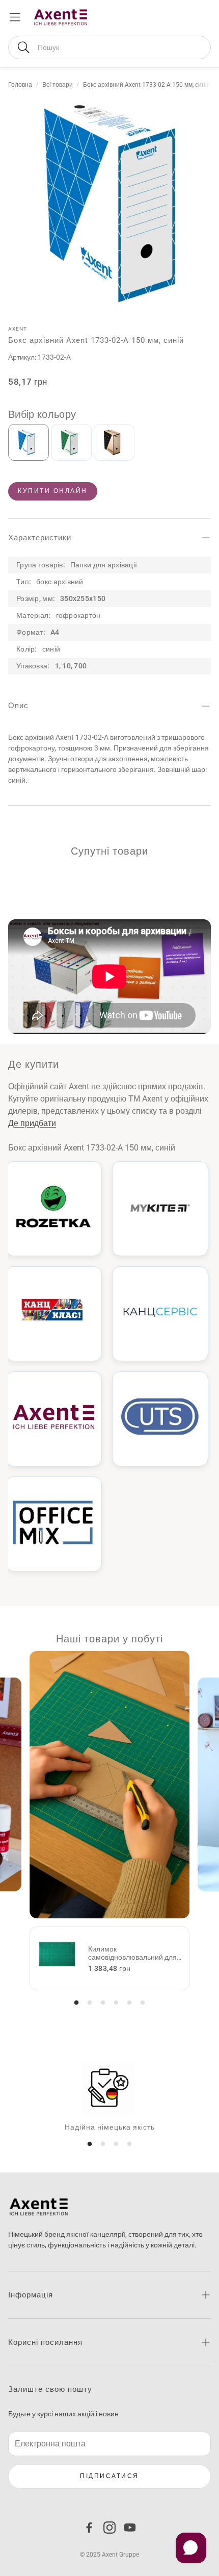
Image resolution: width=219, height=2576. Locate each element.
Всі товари (58, 85)
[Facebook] (89, 2528)
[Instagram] (109, 2528)
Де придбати (32, 1123)
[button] (109, 47)
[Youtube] (130, 2528)
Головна (20, 85)
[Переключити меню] (15, 17)
